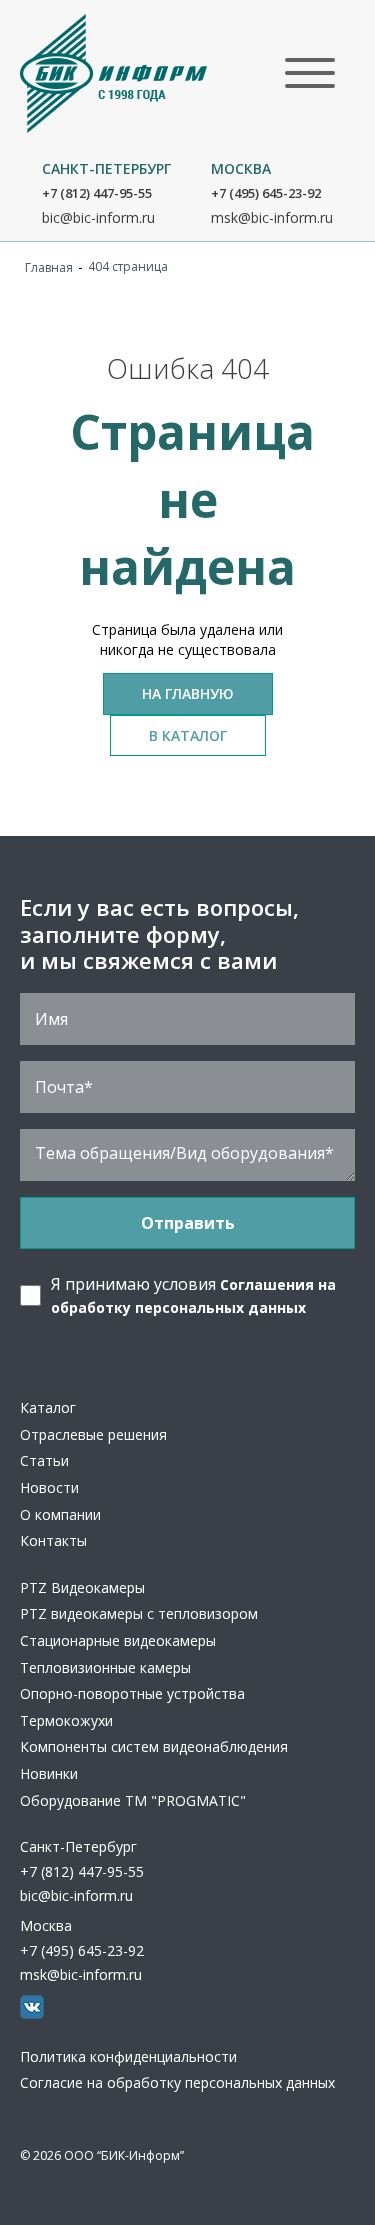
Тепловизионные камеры (105, 1667)
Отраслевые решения (93, 1434)
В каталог (188, 735)
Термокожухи (66, 1720)
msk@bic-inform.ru (272, 217)
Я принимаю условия (193, 1294)
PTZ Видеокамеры (82, 1587)
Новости (49, 1487)
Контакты (53, 1540)
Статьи (44, 1460)
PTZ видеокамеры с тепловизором (139, 1613)
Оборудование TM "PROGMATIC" (133, 1800)
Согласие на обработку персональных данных (177, 2082)
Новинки (49, 1773)
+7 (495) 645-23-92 (266, 193)
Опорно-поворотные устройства (132, 1693)
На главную (188, 693)
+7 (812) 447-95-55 (97, 193)
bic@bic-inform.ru (98, 217)
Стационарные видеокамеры (118, 1640)
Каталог (48, 1407)
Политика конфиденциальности (128, 2056)
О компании (60, 1514)
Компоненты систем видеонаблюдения (154, 1746)
